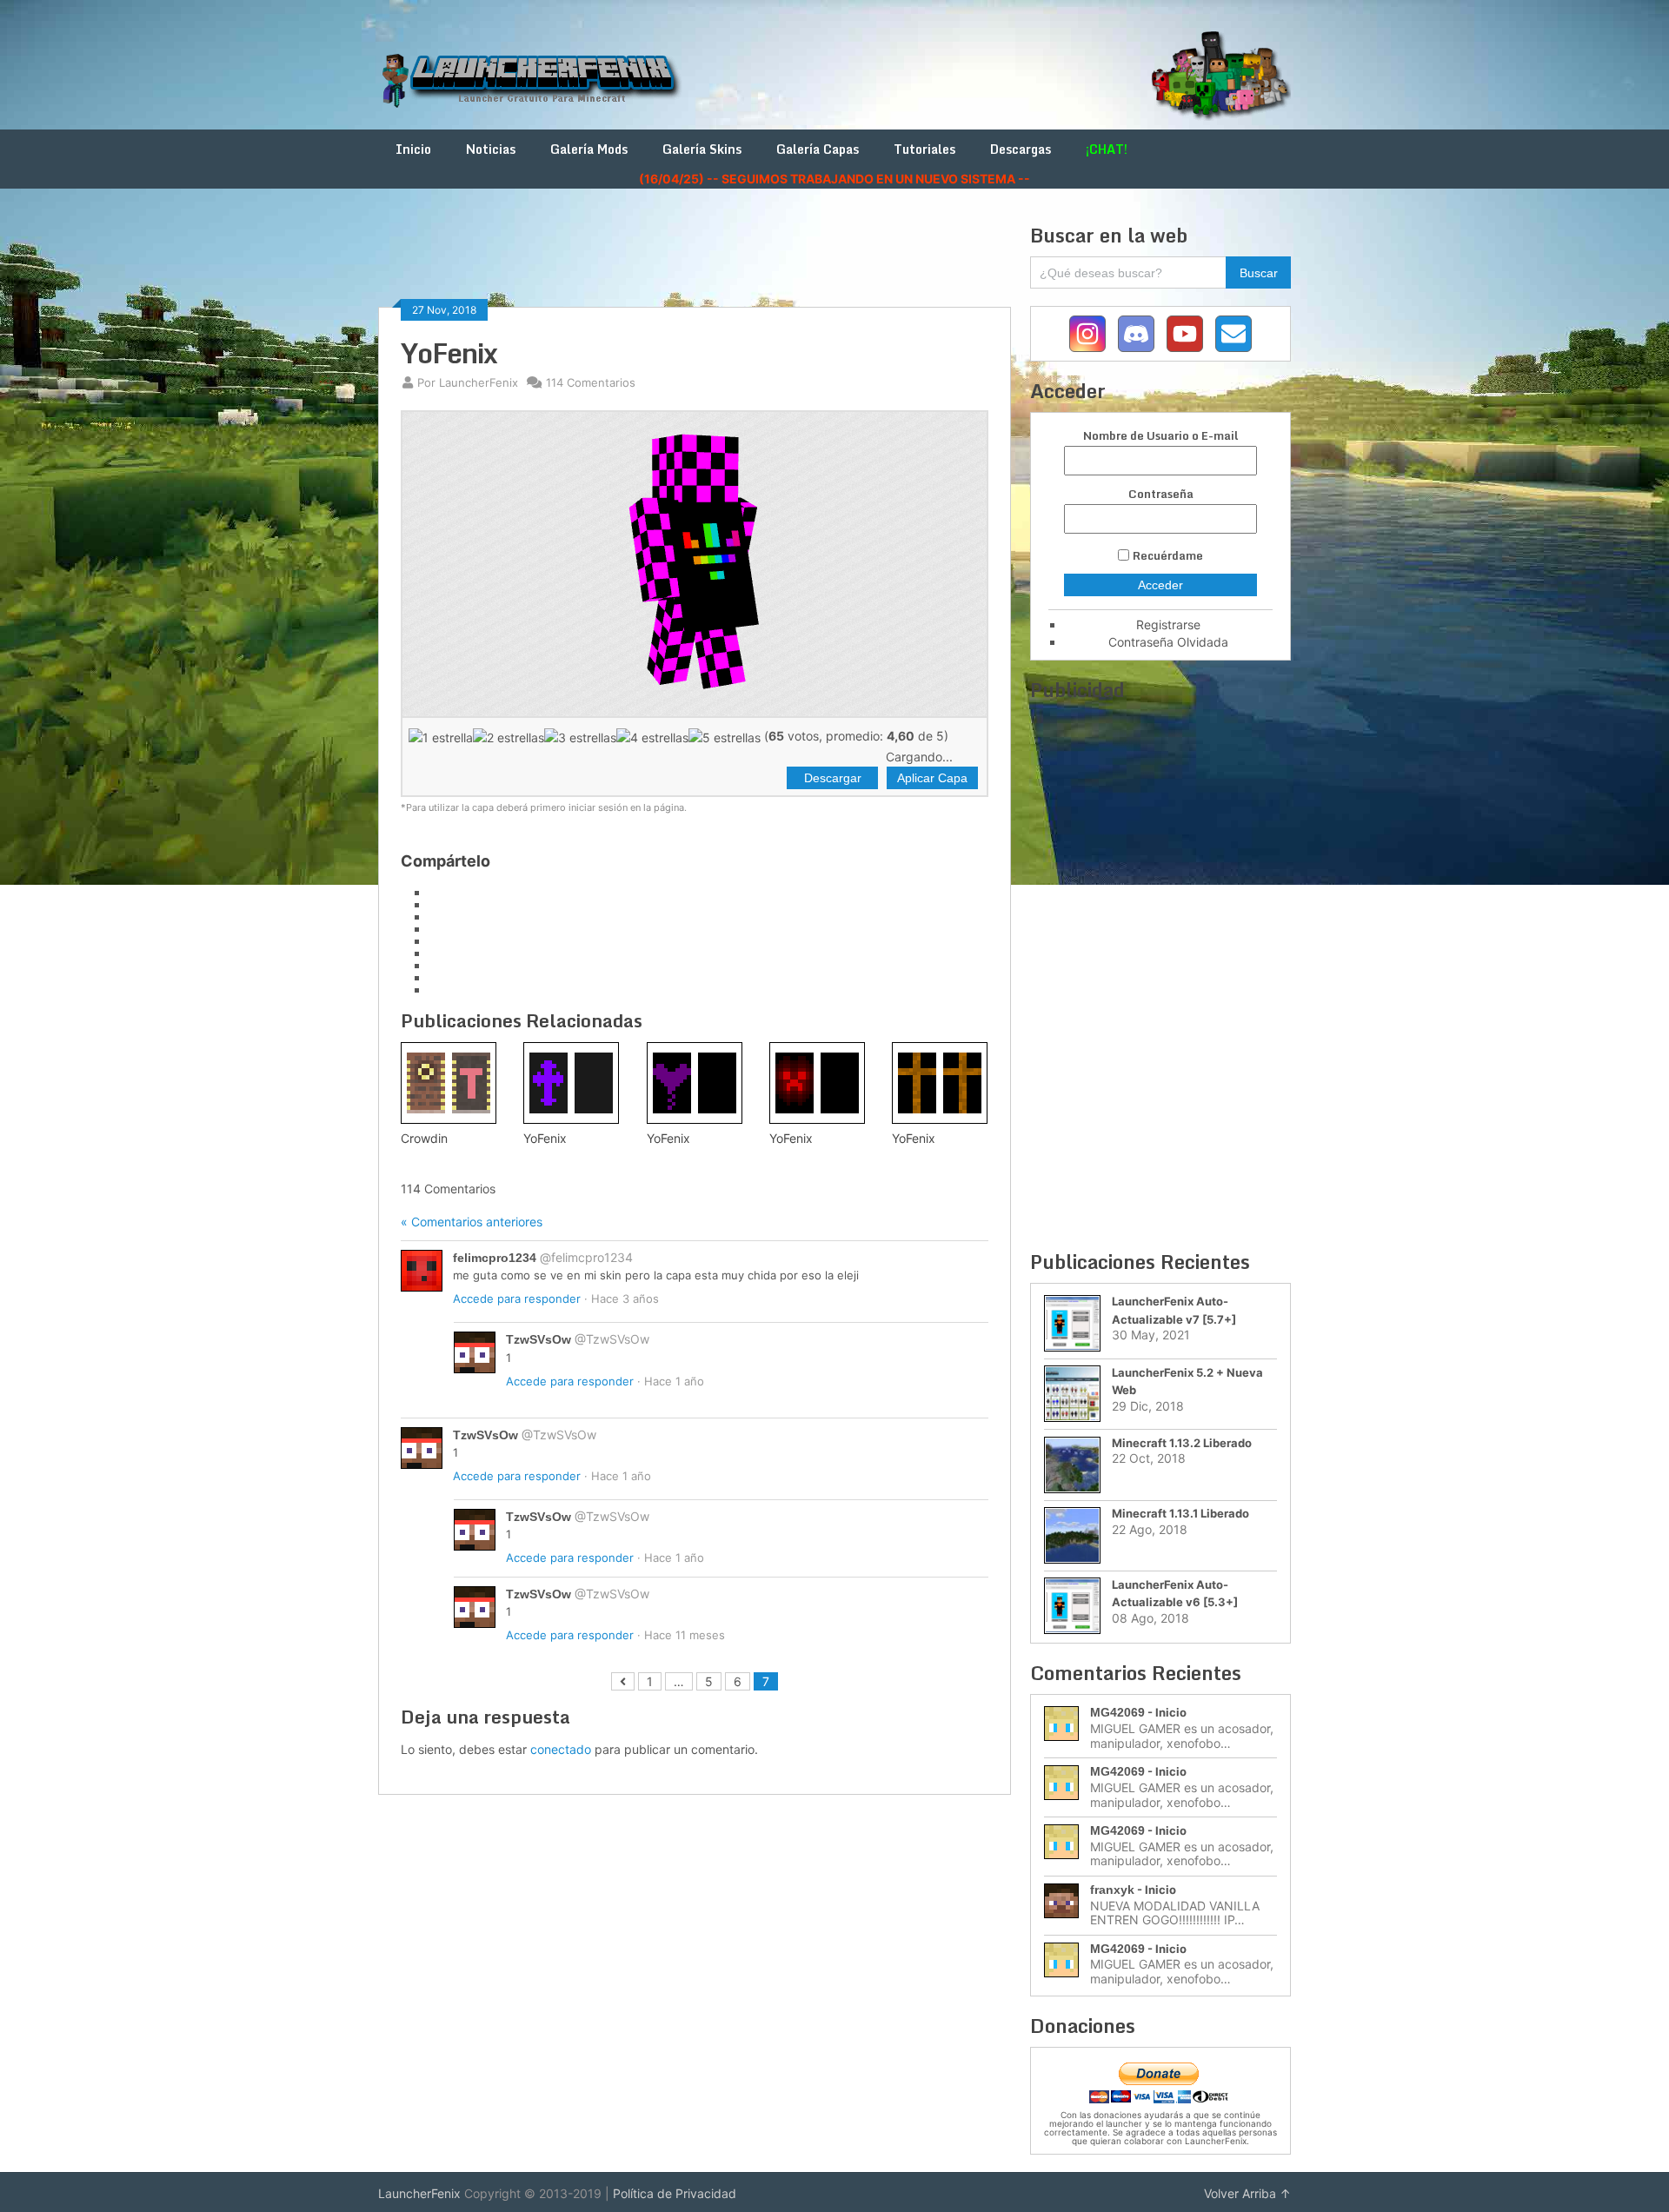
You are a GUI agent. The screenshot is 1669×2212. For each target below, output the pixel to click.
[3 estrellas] (580, 737)
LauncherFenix (419, 2193)
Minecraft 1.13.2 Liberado (1182, 1443)
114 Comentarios (591, 382)
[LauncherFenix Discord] (1136, 334)
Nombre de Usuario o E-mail (1160, 436)
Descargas (1021, 149)
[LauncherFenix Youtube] (1185, 334)
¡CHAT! (1107, 149)
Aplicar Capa (932, 778)
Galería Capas (818, 149)
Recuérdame (1168, 555)
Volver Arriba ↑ (1247, 2193)
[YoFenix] (571, 1083)
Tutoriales (924, 149)
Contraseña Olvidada (1168, 642)
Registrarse (1168, 624)
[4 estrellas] (652, 737)
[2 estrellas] (509, 737)
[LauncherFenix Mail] (1233, 334)
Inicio (413, 149)
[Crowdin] (449, 1083)
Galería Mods (589, 149)
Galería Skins (702, 149)
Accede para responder (517, 1299)
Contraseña (1161, 494)
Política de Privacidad (675, 2193)
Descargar (833, 778)
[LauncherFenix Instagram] (1087, 334)
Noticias (491, 149)
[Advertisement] (695, 262)
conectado (561, 1749)
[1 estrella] (441, 737)
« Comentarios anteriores (472, 1222)
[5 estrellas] (725, 737)
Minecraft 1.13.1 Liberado (1180, 1513)
